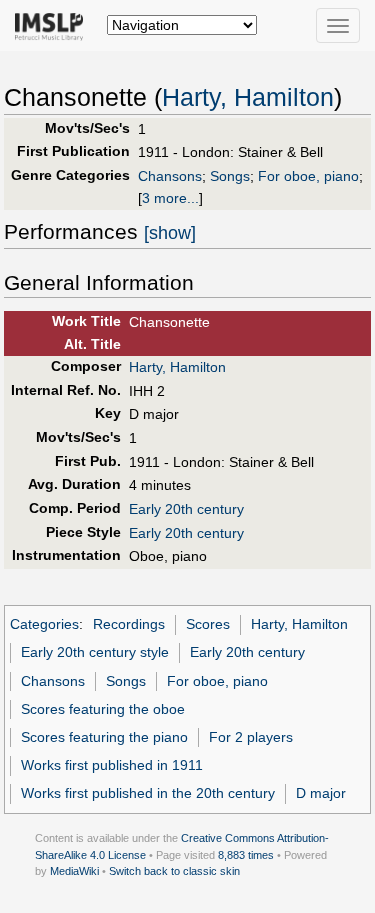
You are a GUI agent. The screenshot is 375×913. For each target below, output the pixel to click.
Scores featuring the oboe (103, 709)
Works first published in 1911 (112, 765)
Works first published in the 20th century (148, 793)
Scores (208, 624)
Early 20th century (186, 509)
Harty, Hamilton (248, 97)
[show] (170, 233)
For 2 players (251, 737)
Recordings (129, 624)
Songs (230, 176)
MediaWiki (74, 871)
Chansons (170, 176)
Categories (44, 624)
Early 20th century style (95, 652)
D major (321, 793)
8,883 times (246, 855)
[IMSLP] (53, 25)
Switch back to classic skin (174, 871)
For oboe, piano (308, 176)
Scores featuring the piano (104, 737)
